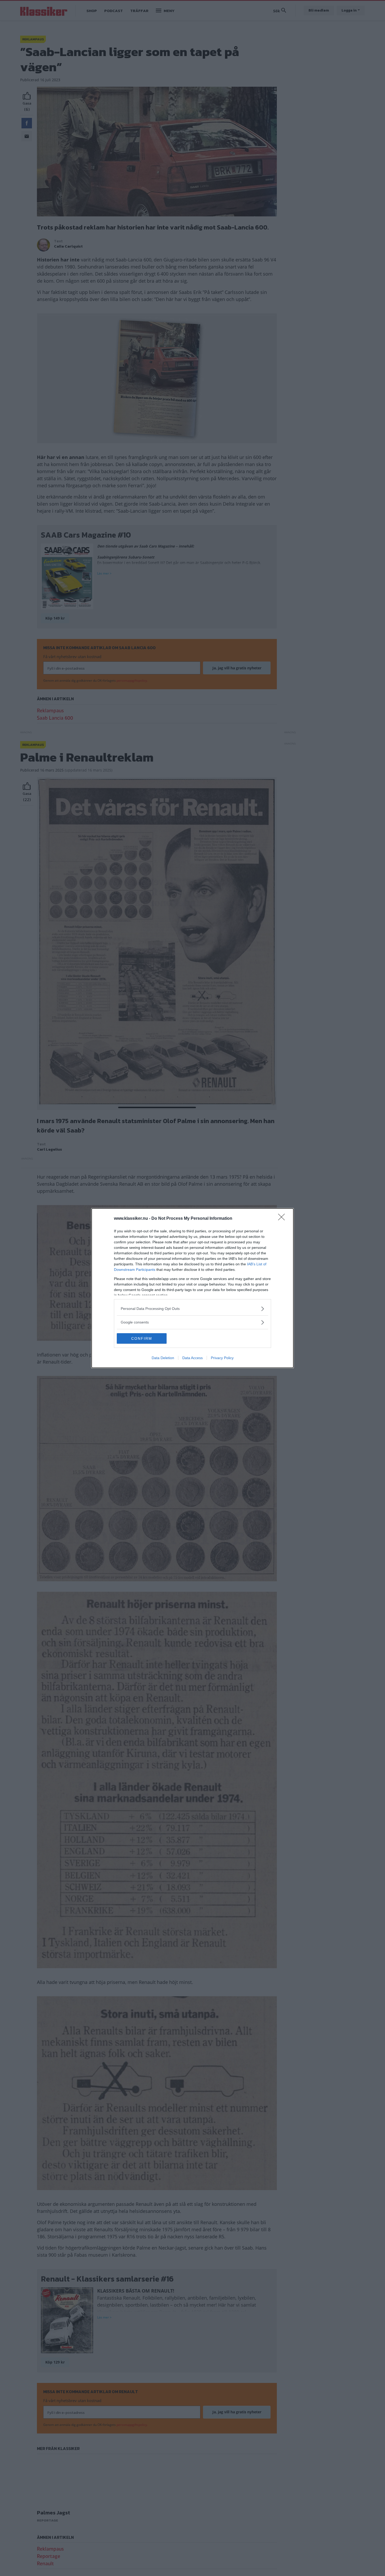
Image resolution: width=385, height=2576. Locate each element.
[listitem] (192, 1309)
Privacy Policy (222, 1358)
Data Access (192, 1358)
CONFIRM (142, 1338)
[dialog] (192, 1288)
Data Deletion (163, 1358)
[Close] (283, 1219)
